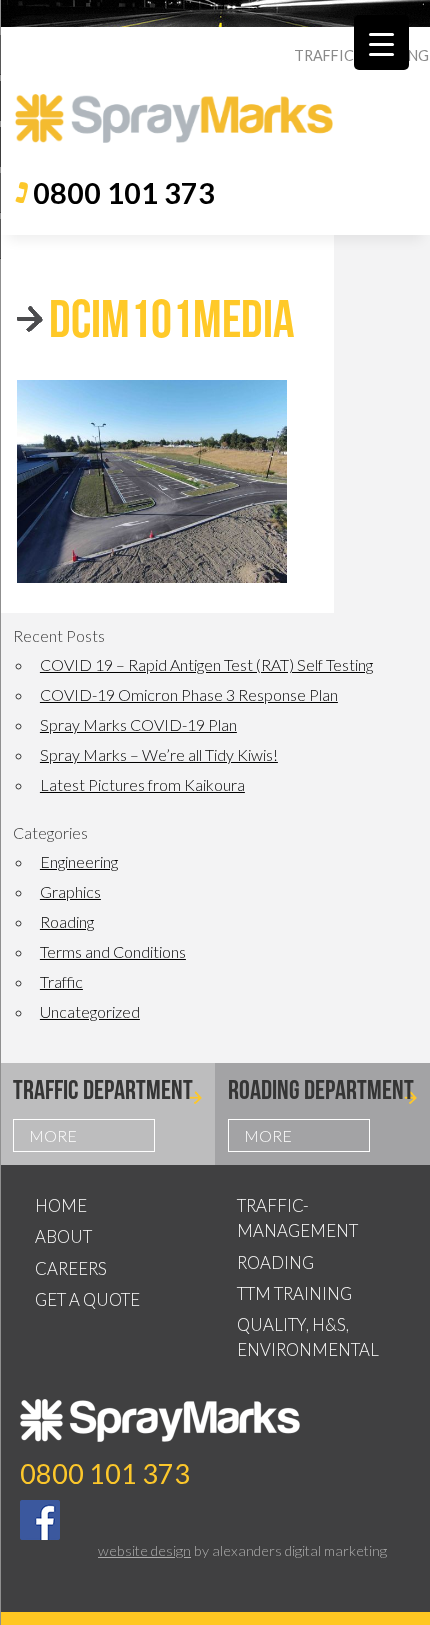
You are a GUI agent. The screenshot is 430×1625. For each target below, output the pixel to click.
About (63, 1236)
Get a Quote (87, 1299)
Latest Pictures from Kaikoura (142, 784)
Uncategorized (90, 1011)
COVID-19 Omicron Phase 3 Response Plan (189, 694)
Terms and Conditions (113, 951)
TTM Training (294, 1293)
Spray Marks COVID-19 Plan (138, 724)
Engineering (79, 861)
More (53, 1135)
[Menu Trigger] (381, 42)
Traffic (61, 981)
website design (144, 1550)
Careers (71, 1268)
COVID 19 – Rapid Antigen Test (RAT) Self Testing (206, 664)
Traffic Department (103, 1089)
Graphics (70, 891)
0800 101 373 (124, 193)
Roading (67, 921)
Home (61, 1205)
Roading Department (321, 1089)
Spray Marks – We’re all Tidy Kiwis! (159, 754)
